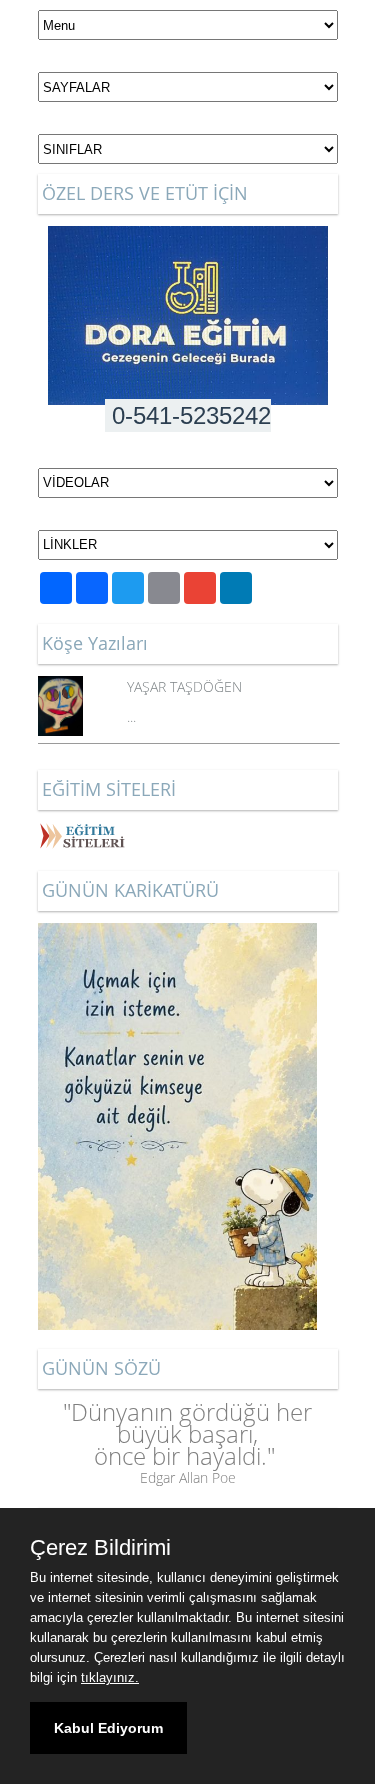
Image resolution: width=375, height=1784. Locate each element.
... (131, 716)
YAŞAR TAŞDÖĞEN (184, 686)
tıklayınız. (110, 1677)
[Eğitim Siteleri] (83, 832)
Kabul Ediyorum (108, 1728)
